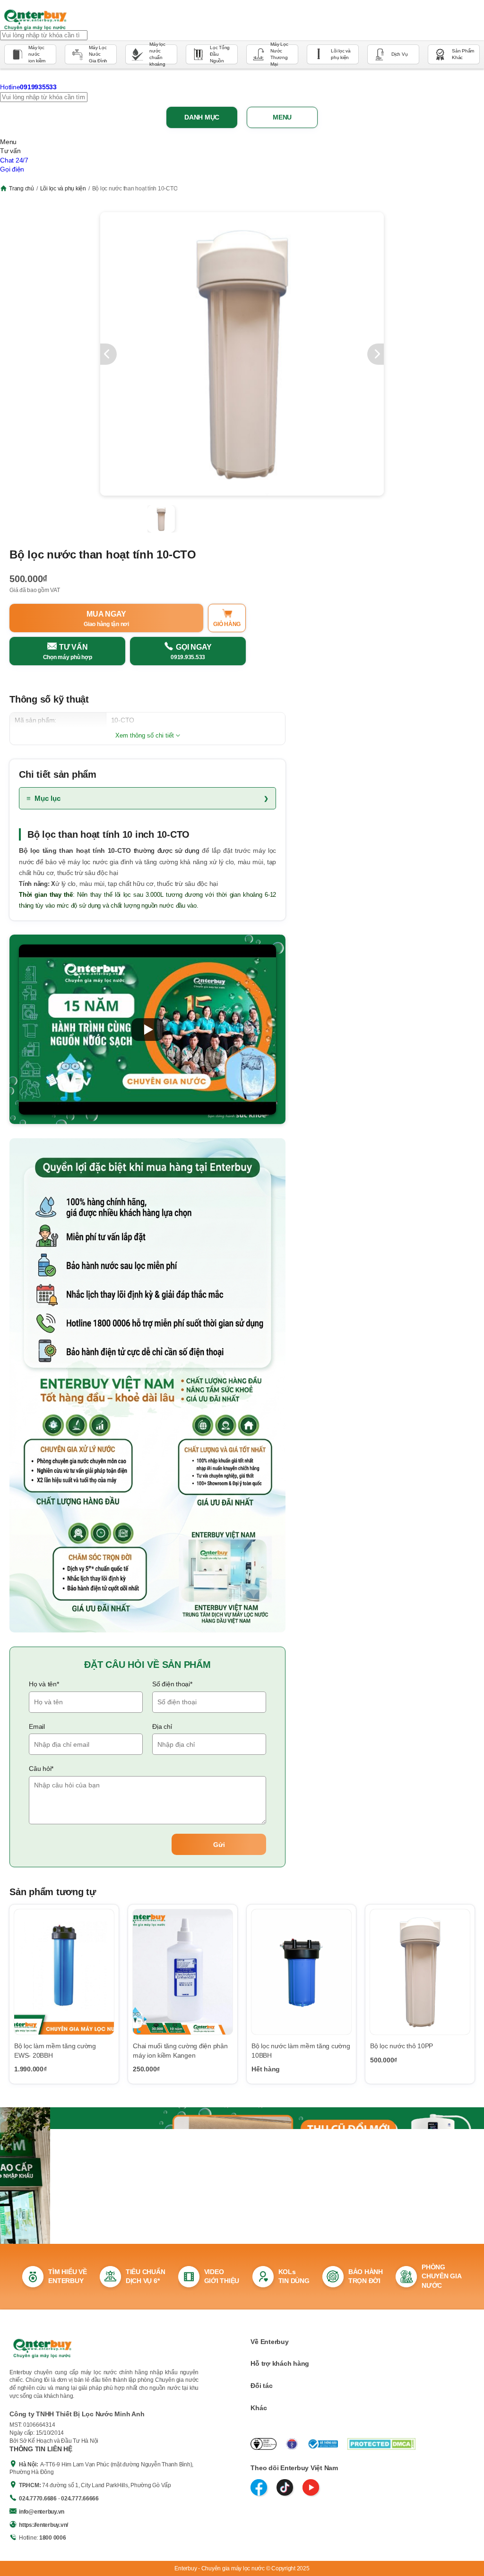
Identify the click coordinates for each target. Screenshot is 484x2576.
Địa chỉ (162, 1726)
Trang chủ (22, 189)
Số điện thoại (172, 1684)
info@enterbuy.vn (42, 2512)
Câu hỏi (41, 1769)
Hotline (28, 87)
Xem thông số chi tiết (145, 735)
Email (37, 1726)
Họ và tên (44, 1684)
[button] (147, 1030)
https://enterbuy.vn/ (43, 2525)
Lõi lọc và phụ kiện (63, 189)
